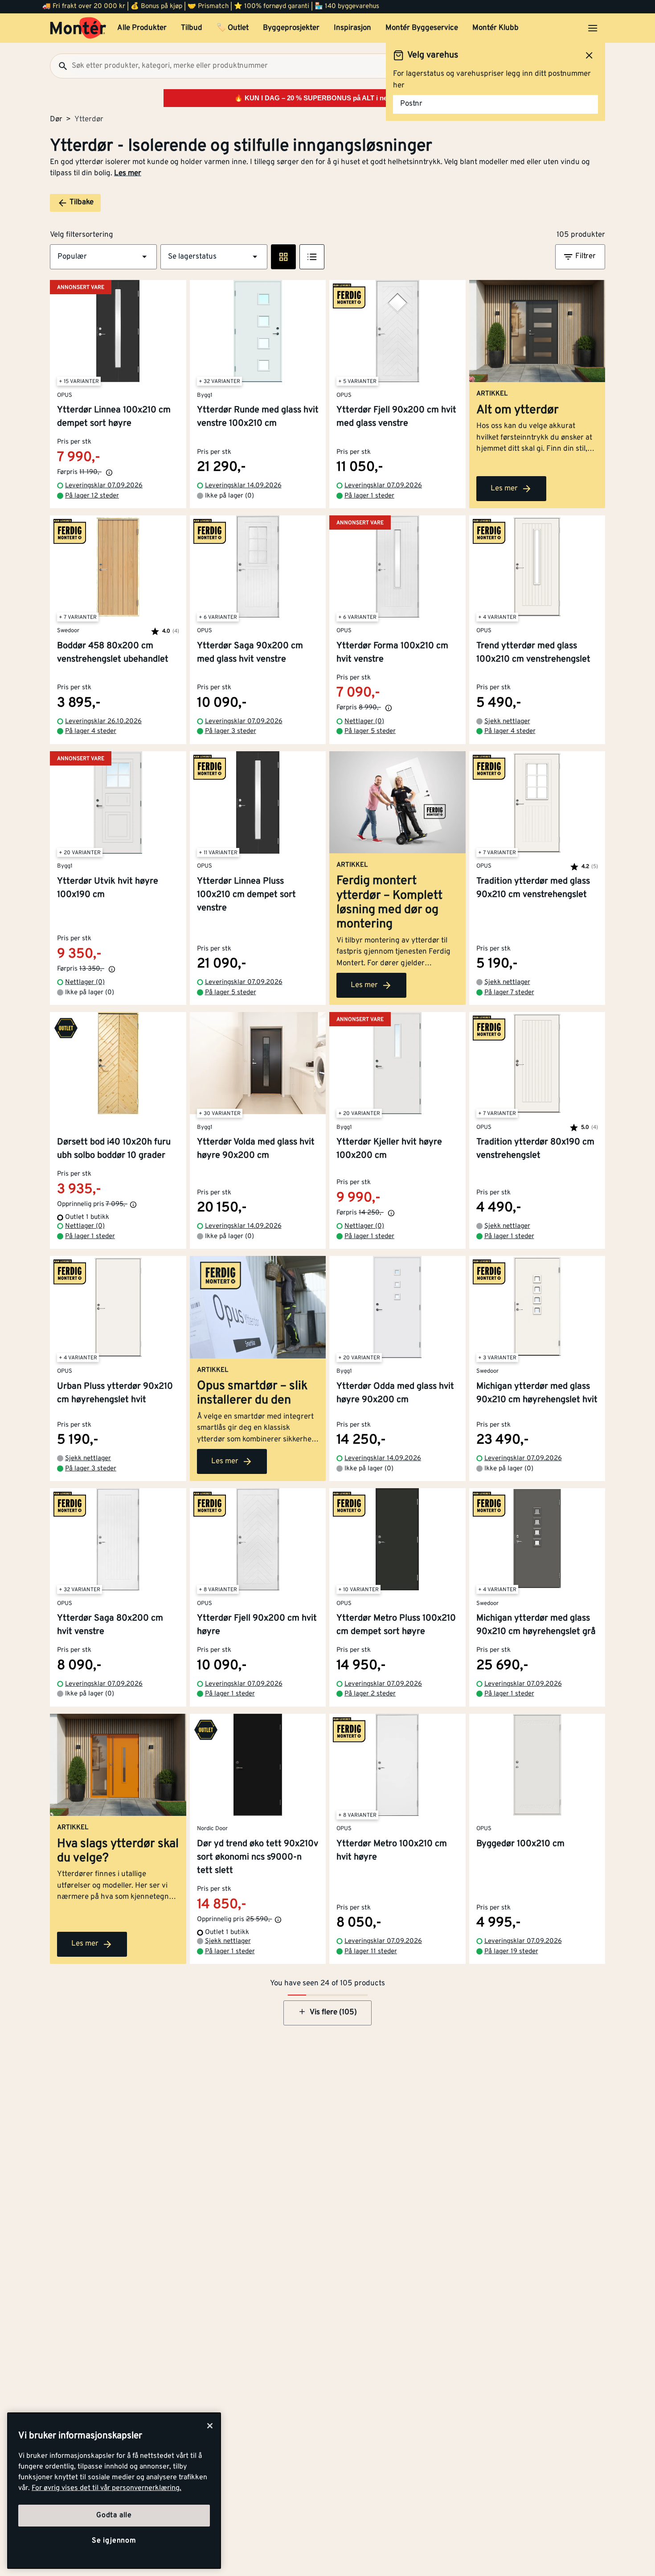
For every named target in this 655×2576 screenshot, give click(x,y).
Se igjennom (114, 2541)
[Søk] (59, 66)
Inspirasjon (352, 28)
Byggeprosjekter (291, 28)
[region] (114, 2491)
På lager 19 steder (511, 1952)
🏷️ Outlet (233, 28)
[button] (103, 257)
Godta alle (114, 2515)
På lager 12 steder (92, 496)
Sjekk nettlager (507, 722)
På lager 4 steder (91, 731)
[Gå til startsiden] (78, 28)
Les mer (128, 173)
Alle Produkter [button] (142, 28)
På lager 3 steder (231, 731)
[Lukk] (210, 2426)
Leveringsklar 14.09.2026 (243, 486)
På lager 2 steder (370, 1694)
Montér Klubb (495, 28)
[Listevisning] (312, 257)
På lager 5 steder (370, 731)
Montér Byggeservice (422, 28)
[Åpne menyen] (593, 28)
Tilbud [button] (192, 28)
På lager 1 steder (369, 496)
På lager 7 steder (509, 993)
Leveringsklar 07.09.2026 (104, 486)
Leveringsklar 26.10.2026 (103, 722)
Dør (56, 119)
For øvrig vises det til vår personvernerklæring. (106, 2488)
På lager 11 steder (371, 1952)
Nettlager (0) (364, 722)
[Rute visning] (283, 257)
